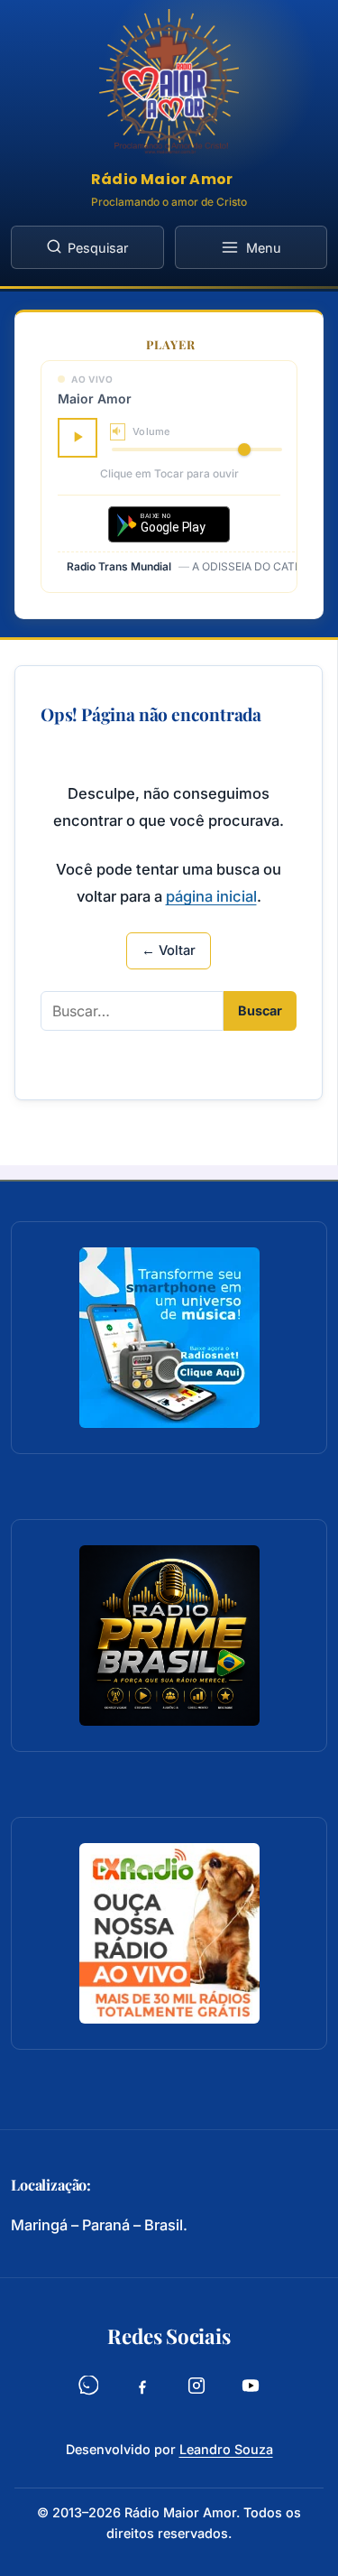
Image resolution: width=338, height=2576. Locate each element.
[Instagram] (196, 2390)
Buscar (260, 1010)
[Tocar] (78, 438)
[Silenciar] (118, 432)
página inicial (211, 896)
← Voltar (169, 950)
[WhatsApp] (88, 2390)
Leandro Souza (226, 2449)
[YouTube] (251, 2390)
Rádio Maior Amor (162, 179)
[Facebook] (142, 2390)
